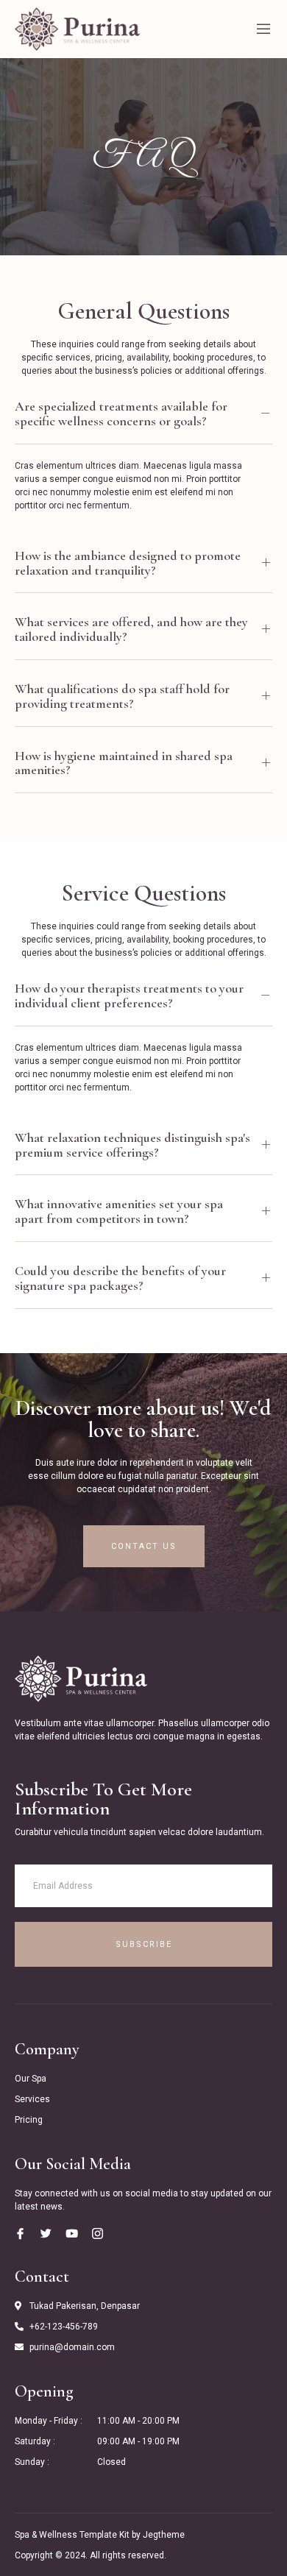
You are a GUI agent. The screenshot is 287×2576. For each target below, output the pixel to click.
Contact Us (144, 1546)
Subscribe (144, 1944)
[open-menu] (263, 29)
